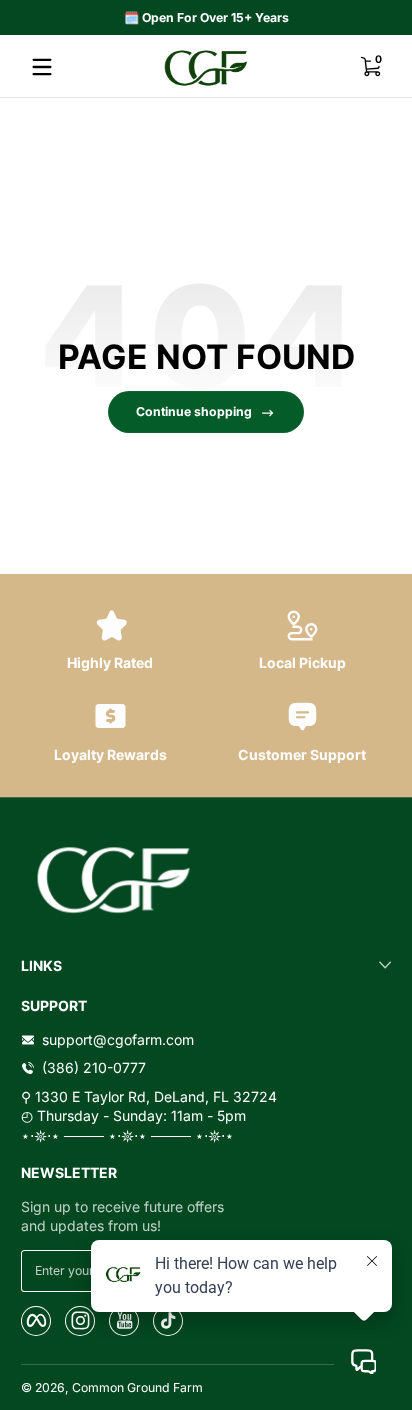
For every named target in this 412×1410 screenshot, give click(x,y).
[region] (206, 18)
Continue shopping (194, 411)
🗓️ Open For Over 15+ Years (206, 17)
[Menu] (42, 67)
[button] (370, 67)
